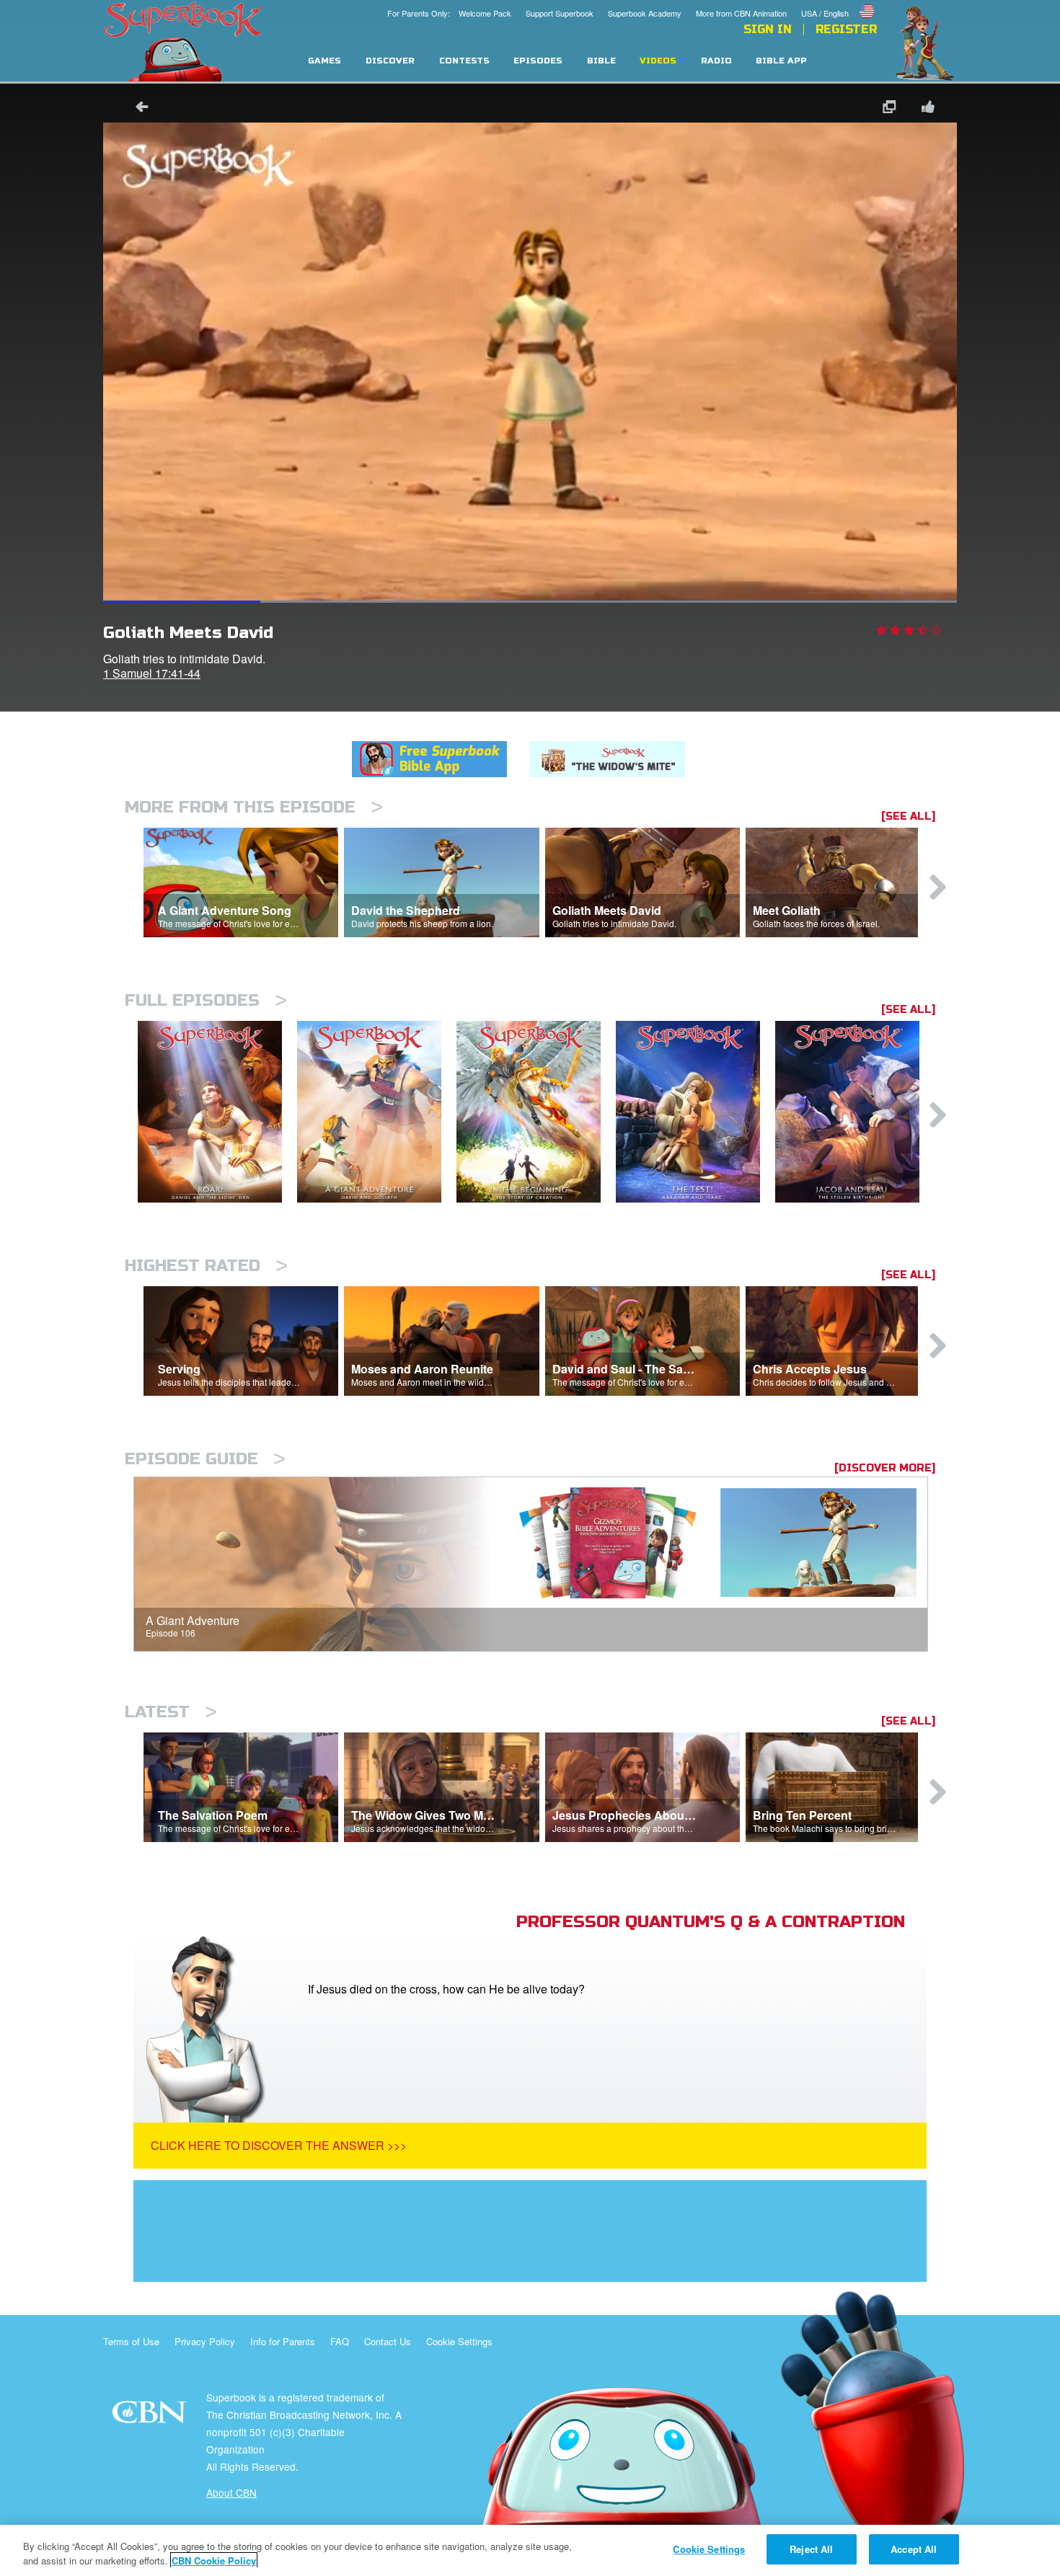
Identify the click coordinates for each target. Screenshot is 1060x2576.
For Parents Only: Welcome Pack (449, 13)
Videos (658, 61)
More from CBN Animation (741, 13)
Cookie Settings (459, 2341)
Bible (601, 61)
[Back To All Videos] (137, 109)
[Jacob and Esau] (855, 1112)
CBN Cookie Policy (214, 2560)
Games (324, 61)
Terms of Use (131, 2341)
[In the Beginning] (536, 1112)
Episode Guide (205, 1459)
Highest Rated (206, 1266)
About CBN (231, 2492)
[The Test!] (695, 1112)
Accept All (914, 2549)
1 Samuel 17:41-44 (152, 673)
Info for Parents (283, 2341)
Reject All (811, 2549)
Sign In (768, 30)
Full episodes (206, 1000)
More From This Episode (254, 807)
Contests (464, 61)
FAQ (340, 2341)
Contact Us (388, 2341)
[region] (530, 2550)
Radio (716, 61)
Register (846, 30)
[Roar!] (217, 1112)
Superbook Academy (645, 13)
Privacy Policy (205, 2341)
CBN (151, 2416)
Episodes (538, 61)
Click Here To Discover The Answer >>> (279, 2145)
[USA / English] (839, 2)
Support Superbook (560, 13)
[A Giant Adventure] (377, 1112)
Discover (390, 61)
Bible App (781, 61)
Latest (171, 1712)
